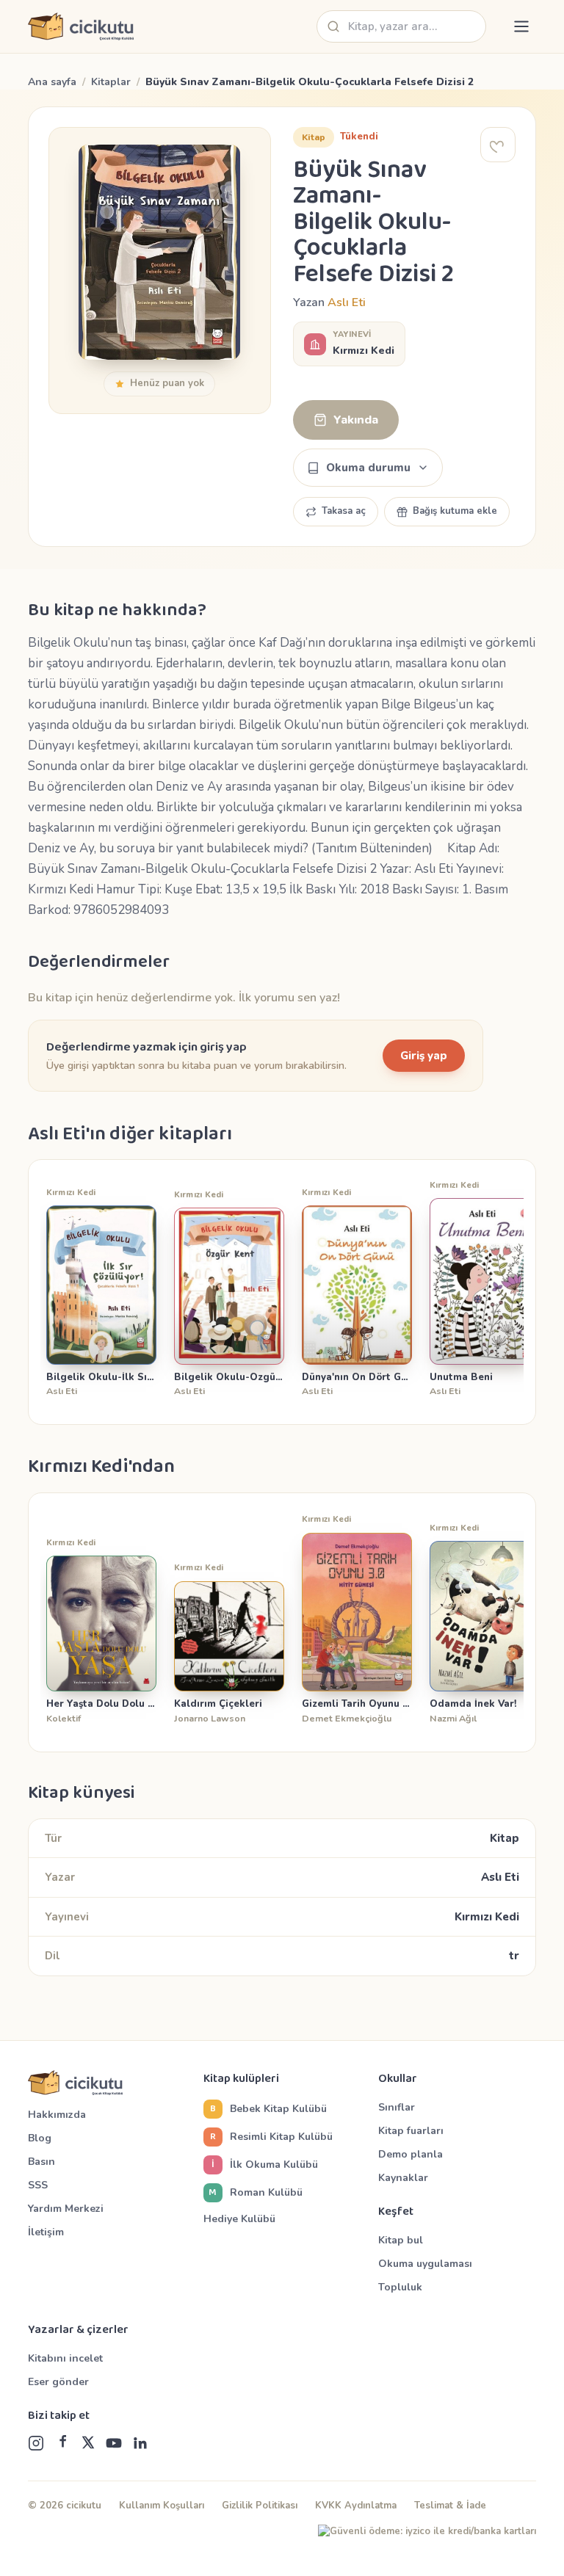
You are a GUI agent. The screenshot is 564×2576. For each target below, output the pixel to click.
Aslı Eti (347, 302)
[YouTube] (114, 2443)
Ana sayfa (52, 82)
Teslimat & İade (450, 2506)
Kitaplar (111, 82)
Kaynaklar (403, 2178)
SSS (38, 2185)
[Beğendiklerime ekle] (498, 145)
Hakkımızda (57, 2115)
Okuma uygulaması (425, 2264)
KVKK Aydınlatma (356, 2506)
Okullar (398, 2079)
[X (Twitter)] (88, 2443)
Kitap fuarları (411, 2131)
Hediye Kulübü (239, 2219)
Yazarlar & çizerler (78, 2330)
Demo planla (411, 2154)
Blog (40, 2138)
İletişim (46, 2232)
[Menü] (521, 26)
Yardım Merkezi (66, 2209)
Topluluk (400, 2287)
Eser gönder (58, 2382)
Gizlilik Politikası (260, 2506)
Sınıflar (397, 2107)
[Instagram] (36, 2443)
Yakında (356, 420)
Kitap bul (401, 2240)
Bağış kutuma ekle (455, 511)
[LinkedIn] (140, 2443)
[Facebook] (62, 2443)
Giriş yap (424, 1056)
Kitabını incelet (65, 2358)
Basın (41, 2162)
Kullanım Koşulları (162, 2506)
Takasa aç (344, 511)
